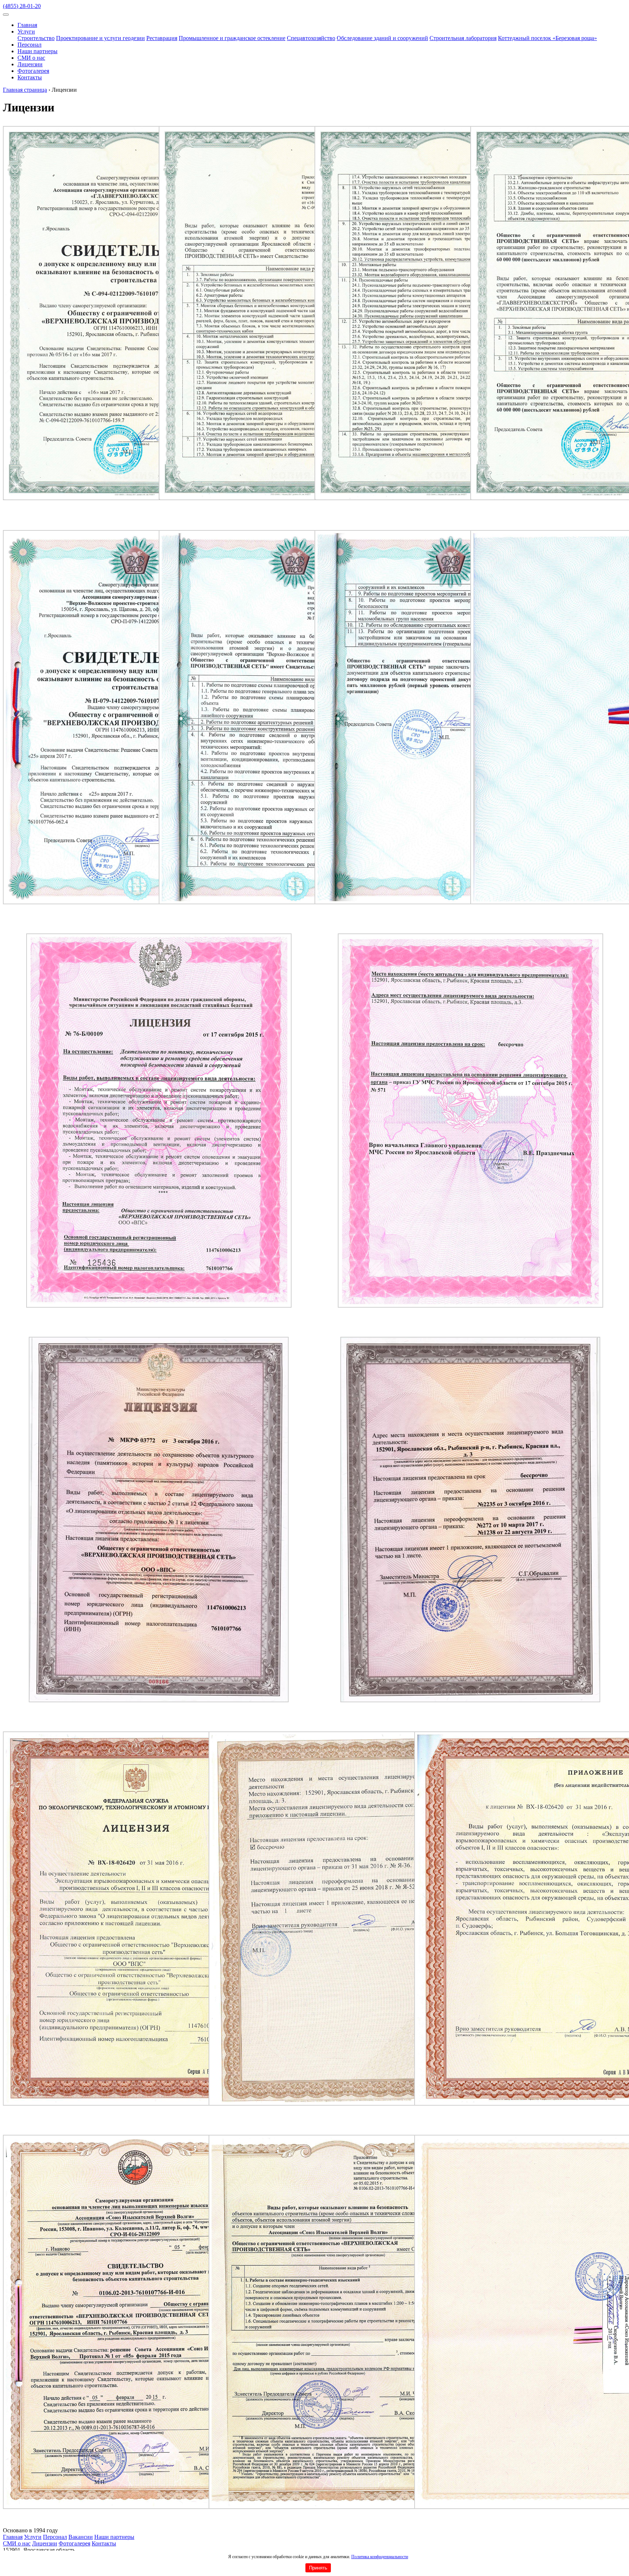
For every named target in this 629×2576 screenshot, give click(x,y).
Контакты (30, 77)
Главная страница (25, 90)
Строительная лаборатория (463, 38)
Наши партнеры (37, 51)
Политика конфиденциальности (380, 2557)
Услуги (26, 31)
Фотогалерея (33, 71)
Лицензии (30, 64)
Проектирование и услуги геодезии (100, 38)
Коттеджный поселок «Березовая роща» (547, 38)
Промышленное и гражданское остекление (232, 38)
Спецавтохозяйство (311, 38)
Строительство (36, 38)
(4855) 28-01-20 (22, 6)
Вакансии (81, 2537)
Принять (318, 2568)
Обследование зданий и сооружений (382, 38)
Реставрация (162, 38)
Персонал (29, 45)
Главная (27, 25)
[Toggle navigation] (6, 15)
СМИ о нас (31, 58)
